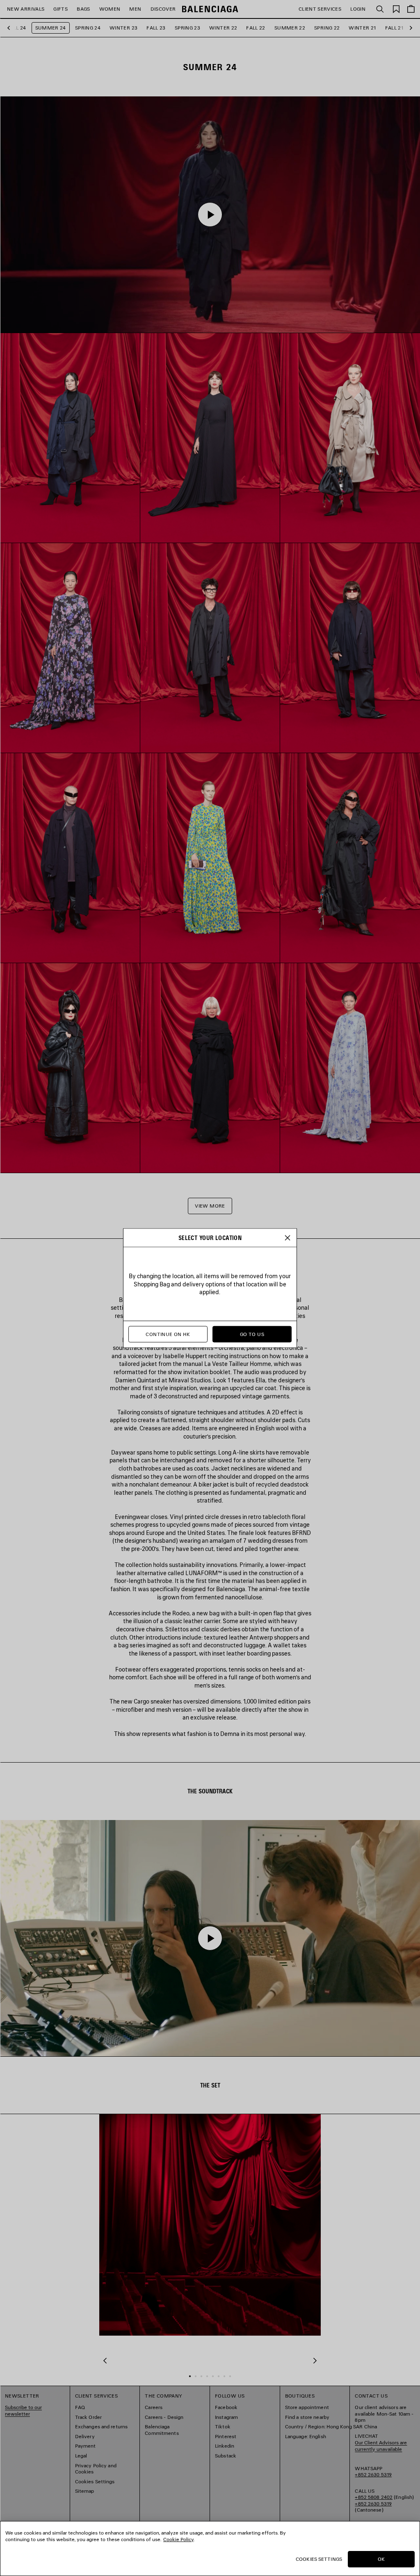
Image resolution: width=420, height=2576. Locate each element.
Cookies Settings (319, 2559)
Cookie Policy (178, 2539)
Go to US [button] (252, 1334)
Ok (381, 2559)
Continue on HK (168, 1334)
